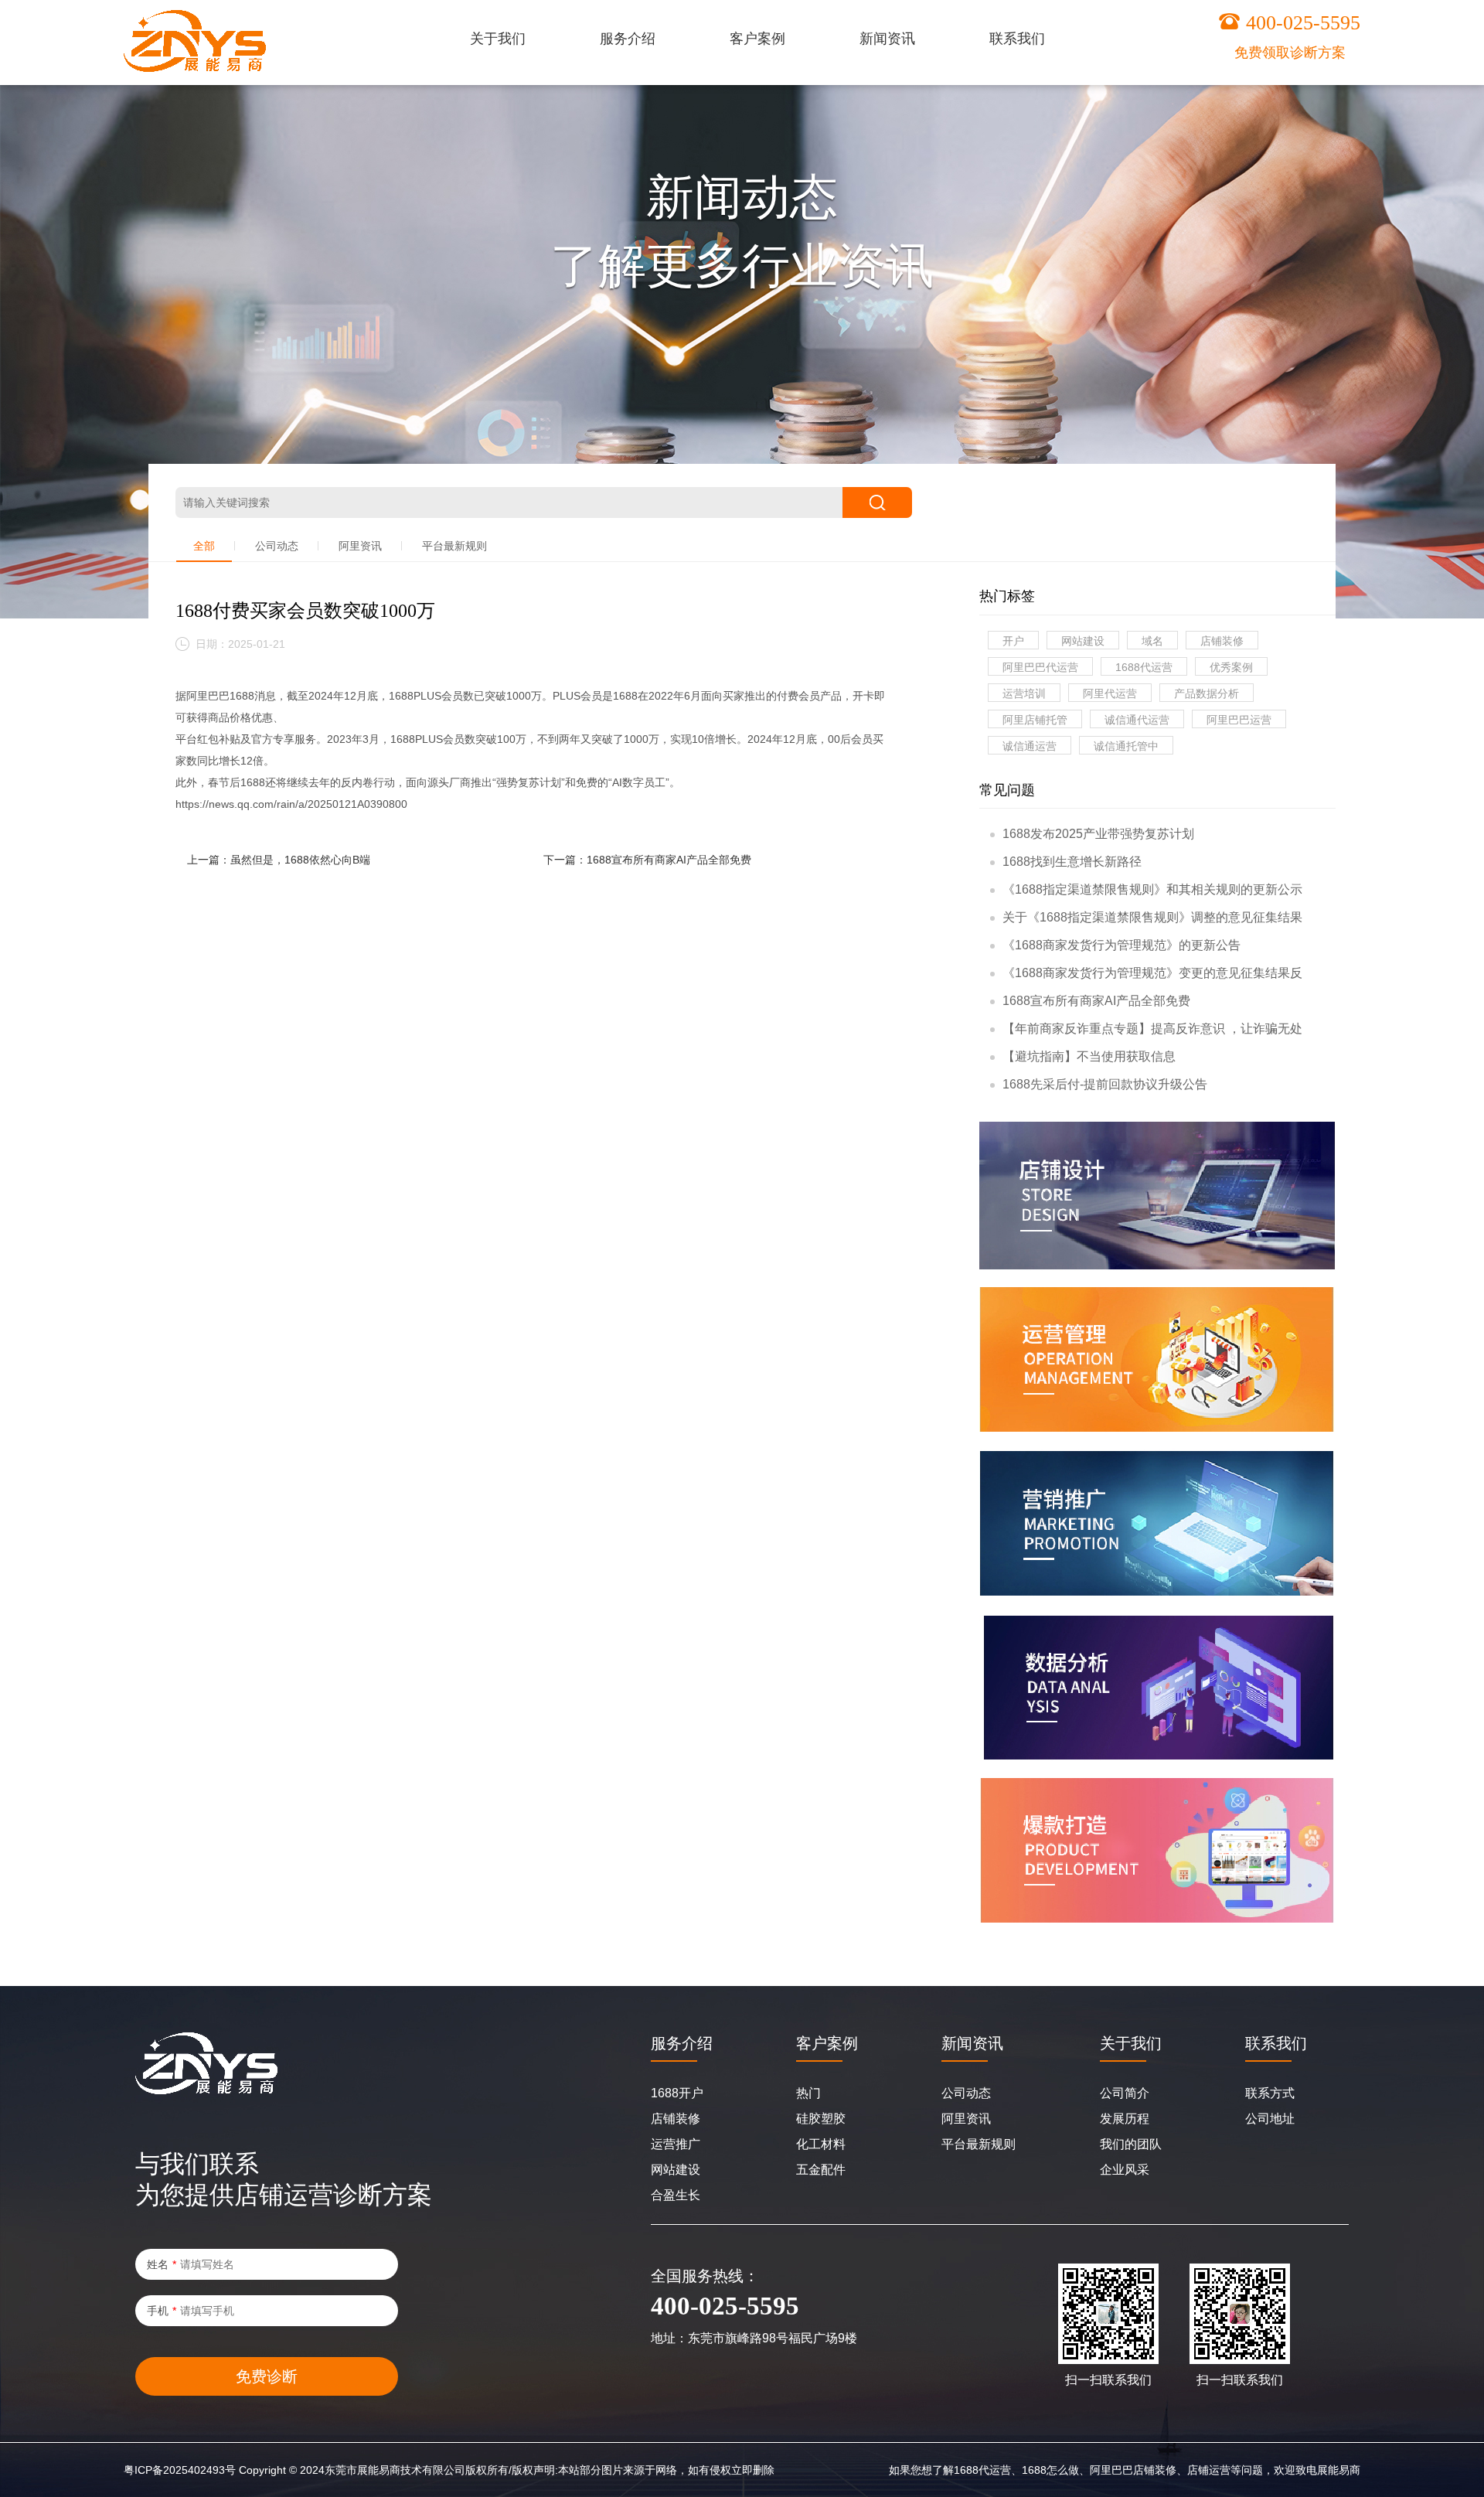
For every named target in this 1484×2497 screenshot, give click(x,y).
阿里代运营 (1110, 693)
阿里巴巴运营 (1239, 720)
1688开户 (677, 2093)
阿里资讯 (360, 546)
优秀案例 (1231, 667)
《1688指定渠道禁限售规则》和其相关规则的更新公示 (1152, 889)
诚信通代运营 (1137, 720)
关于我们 (1131, 2043)
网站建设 (1083, 641)
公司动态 (277, 546)
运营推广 (676, 2144)
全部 (204, 546)
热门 (808, 2093)
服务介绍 (682, 2043)
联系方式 (1270, 2093)
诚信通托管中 (1126, 746)
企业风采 (1125, 2170)
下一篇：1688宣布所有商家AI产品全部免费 (647, 860)
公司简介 (1125, 2093)
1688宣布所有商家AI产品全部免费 (1096, 1001)
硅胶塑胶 (821, 2119)
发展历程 (1125, 2119)
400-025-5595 (1303, 23)
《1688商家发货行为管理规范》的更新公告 (1122, 945)
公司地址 (1270, 2119)
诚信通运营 (1030, 746)
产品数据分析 (1207, 693)
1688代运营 (1144, 667)
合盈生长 (676, 2195)
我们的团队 (1131, 2144)
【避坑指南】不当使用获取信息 (1089, 1056)
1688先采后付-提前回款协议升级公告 (1105, 1084)
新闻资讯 (972, 2043)
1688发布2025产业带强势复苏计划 (1098, 834)
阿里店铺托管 (1035, 720)
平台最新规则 (454, 546)
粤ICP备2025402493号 (180, 2470)
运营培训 (1024, 693)
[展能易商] (195, 41)
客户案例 (827, 2043)
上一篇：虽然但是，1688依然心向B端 (279, 860)
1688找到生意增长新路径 (1072, 862)
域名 (1152, 641)
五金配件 (821, 2170)
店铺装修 (1222, 641)
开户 (1013, 641)
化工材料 (821, 2144)
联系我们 (1276, 2043)
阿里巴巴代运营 (1040, 667)
